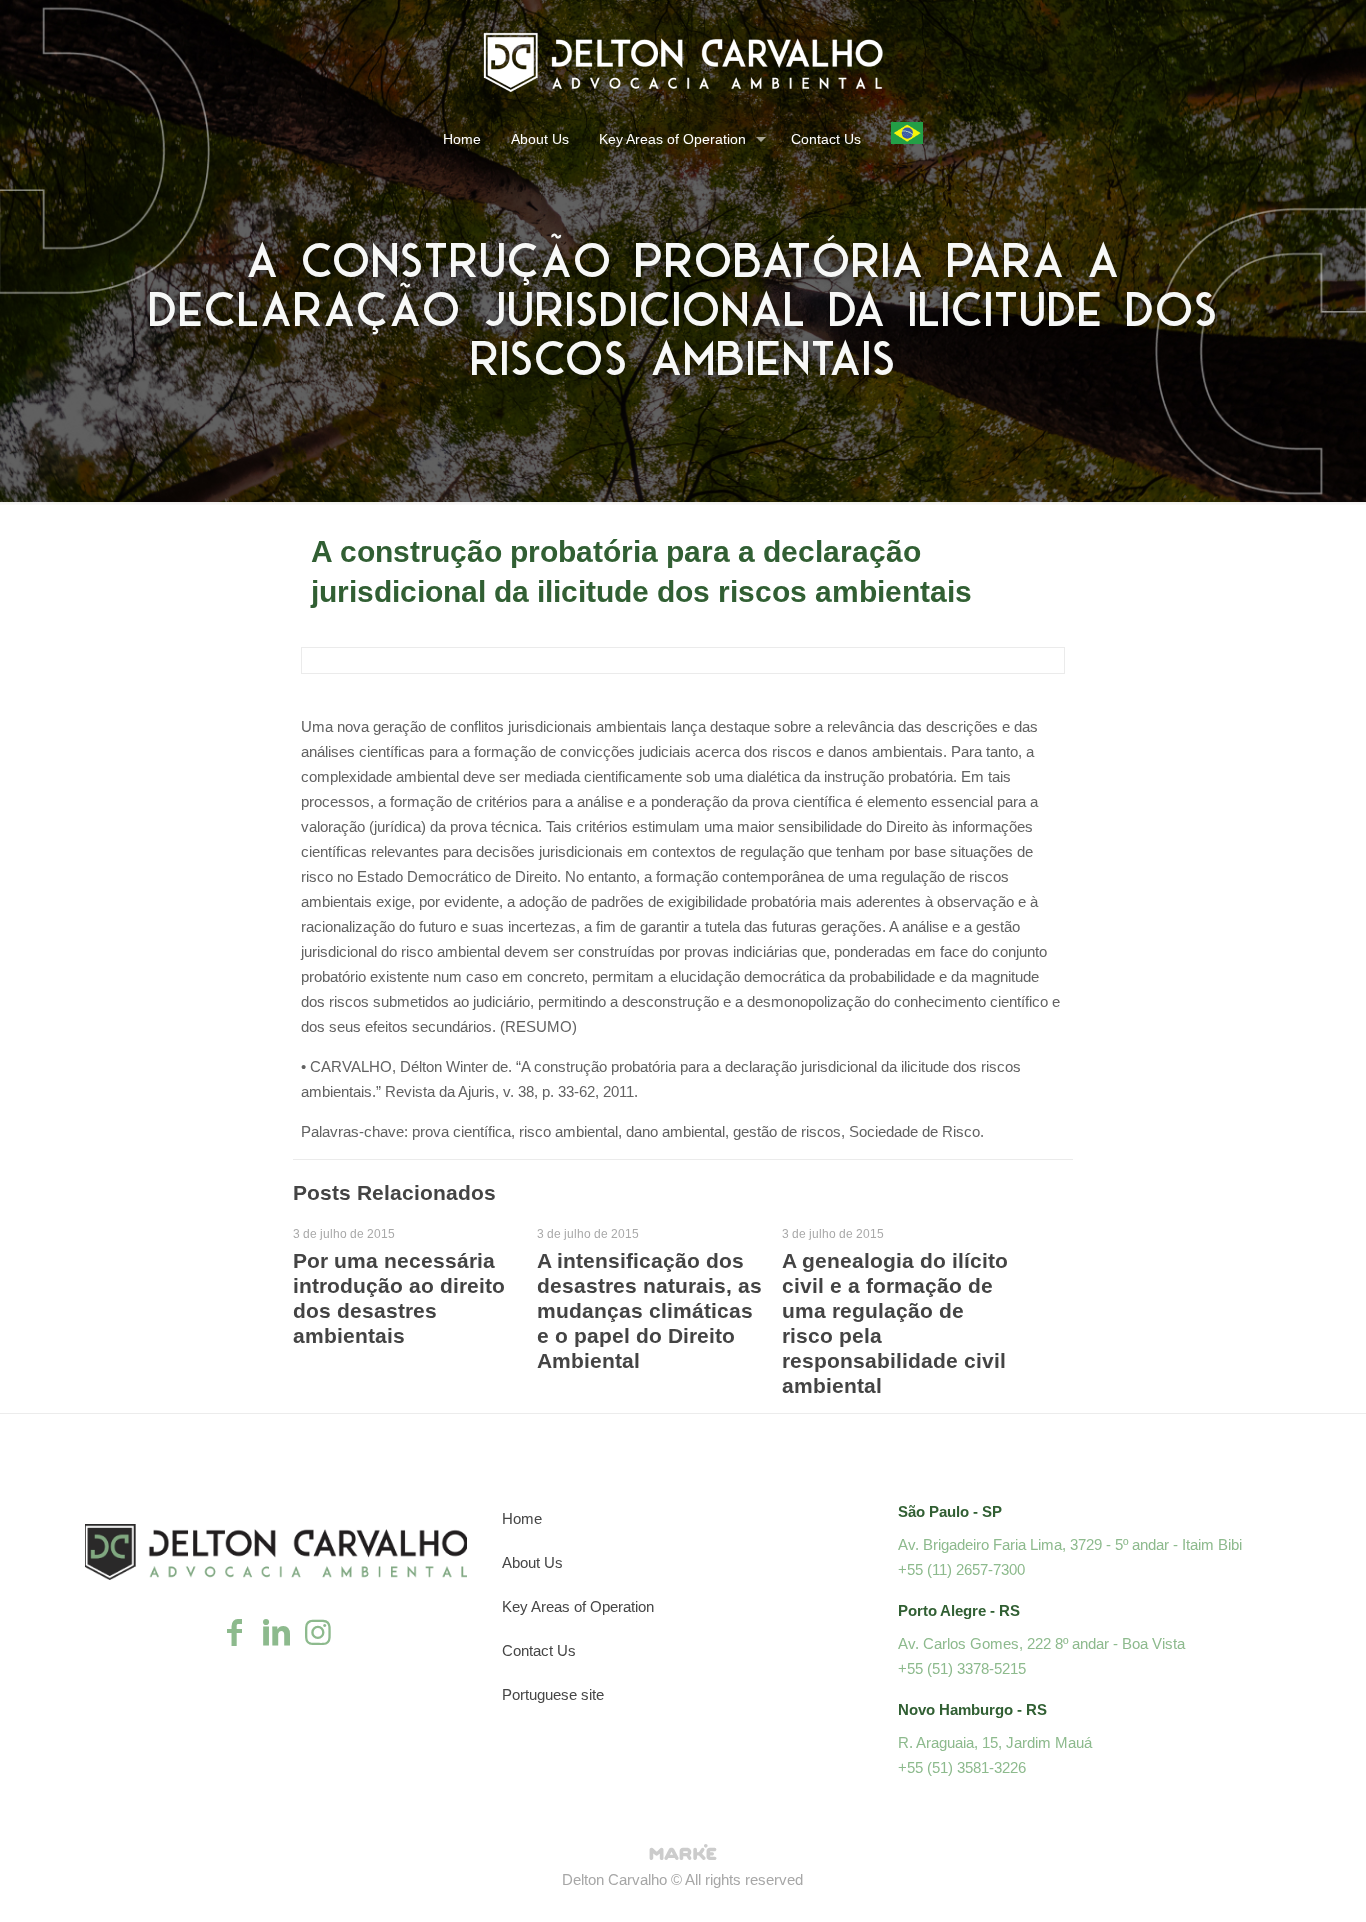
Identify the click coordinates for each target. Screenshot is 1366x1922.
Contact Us (539, 1650)
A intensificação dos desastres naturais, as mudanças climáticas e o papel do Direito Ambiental (649, 1310)
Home (522, 1518)
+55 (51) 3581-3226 (962, 1767)
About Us (532, 1562)
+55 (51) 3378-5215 (962, 1668)
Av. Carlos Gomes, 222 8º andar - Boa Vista (1041, 1643)
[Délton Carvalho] (683, 61)
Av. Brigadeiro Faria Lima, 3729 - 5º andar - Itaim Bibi (1070, 1544)
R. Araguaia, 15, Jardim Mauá (995, 1742)
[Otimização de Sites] (683, 1854)
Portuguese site (553, 1694)
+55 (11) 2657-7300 (961, 1569)
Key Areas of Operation (578, 1606)
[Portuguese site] (907, 141)
